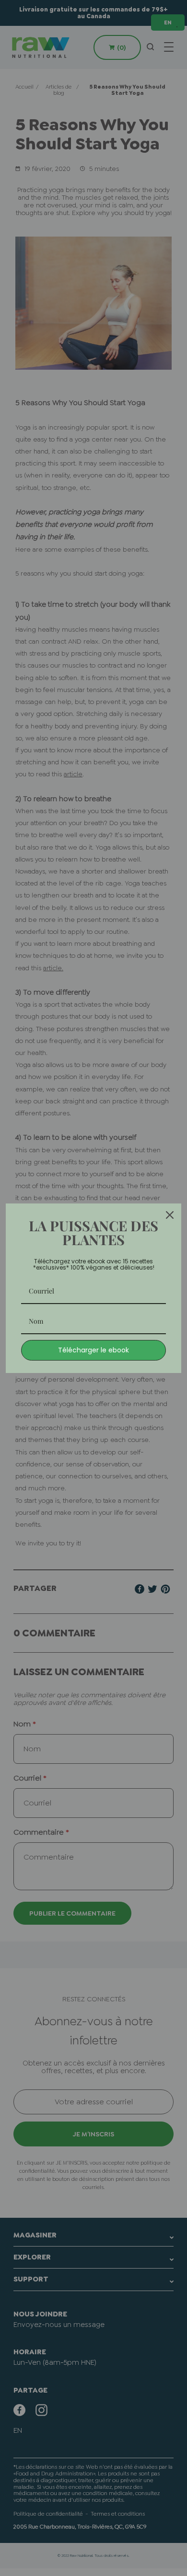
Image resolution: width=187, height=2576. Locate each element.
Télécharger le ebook (93, 1350)
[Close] (170, 1215)
